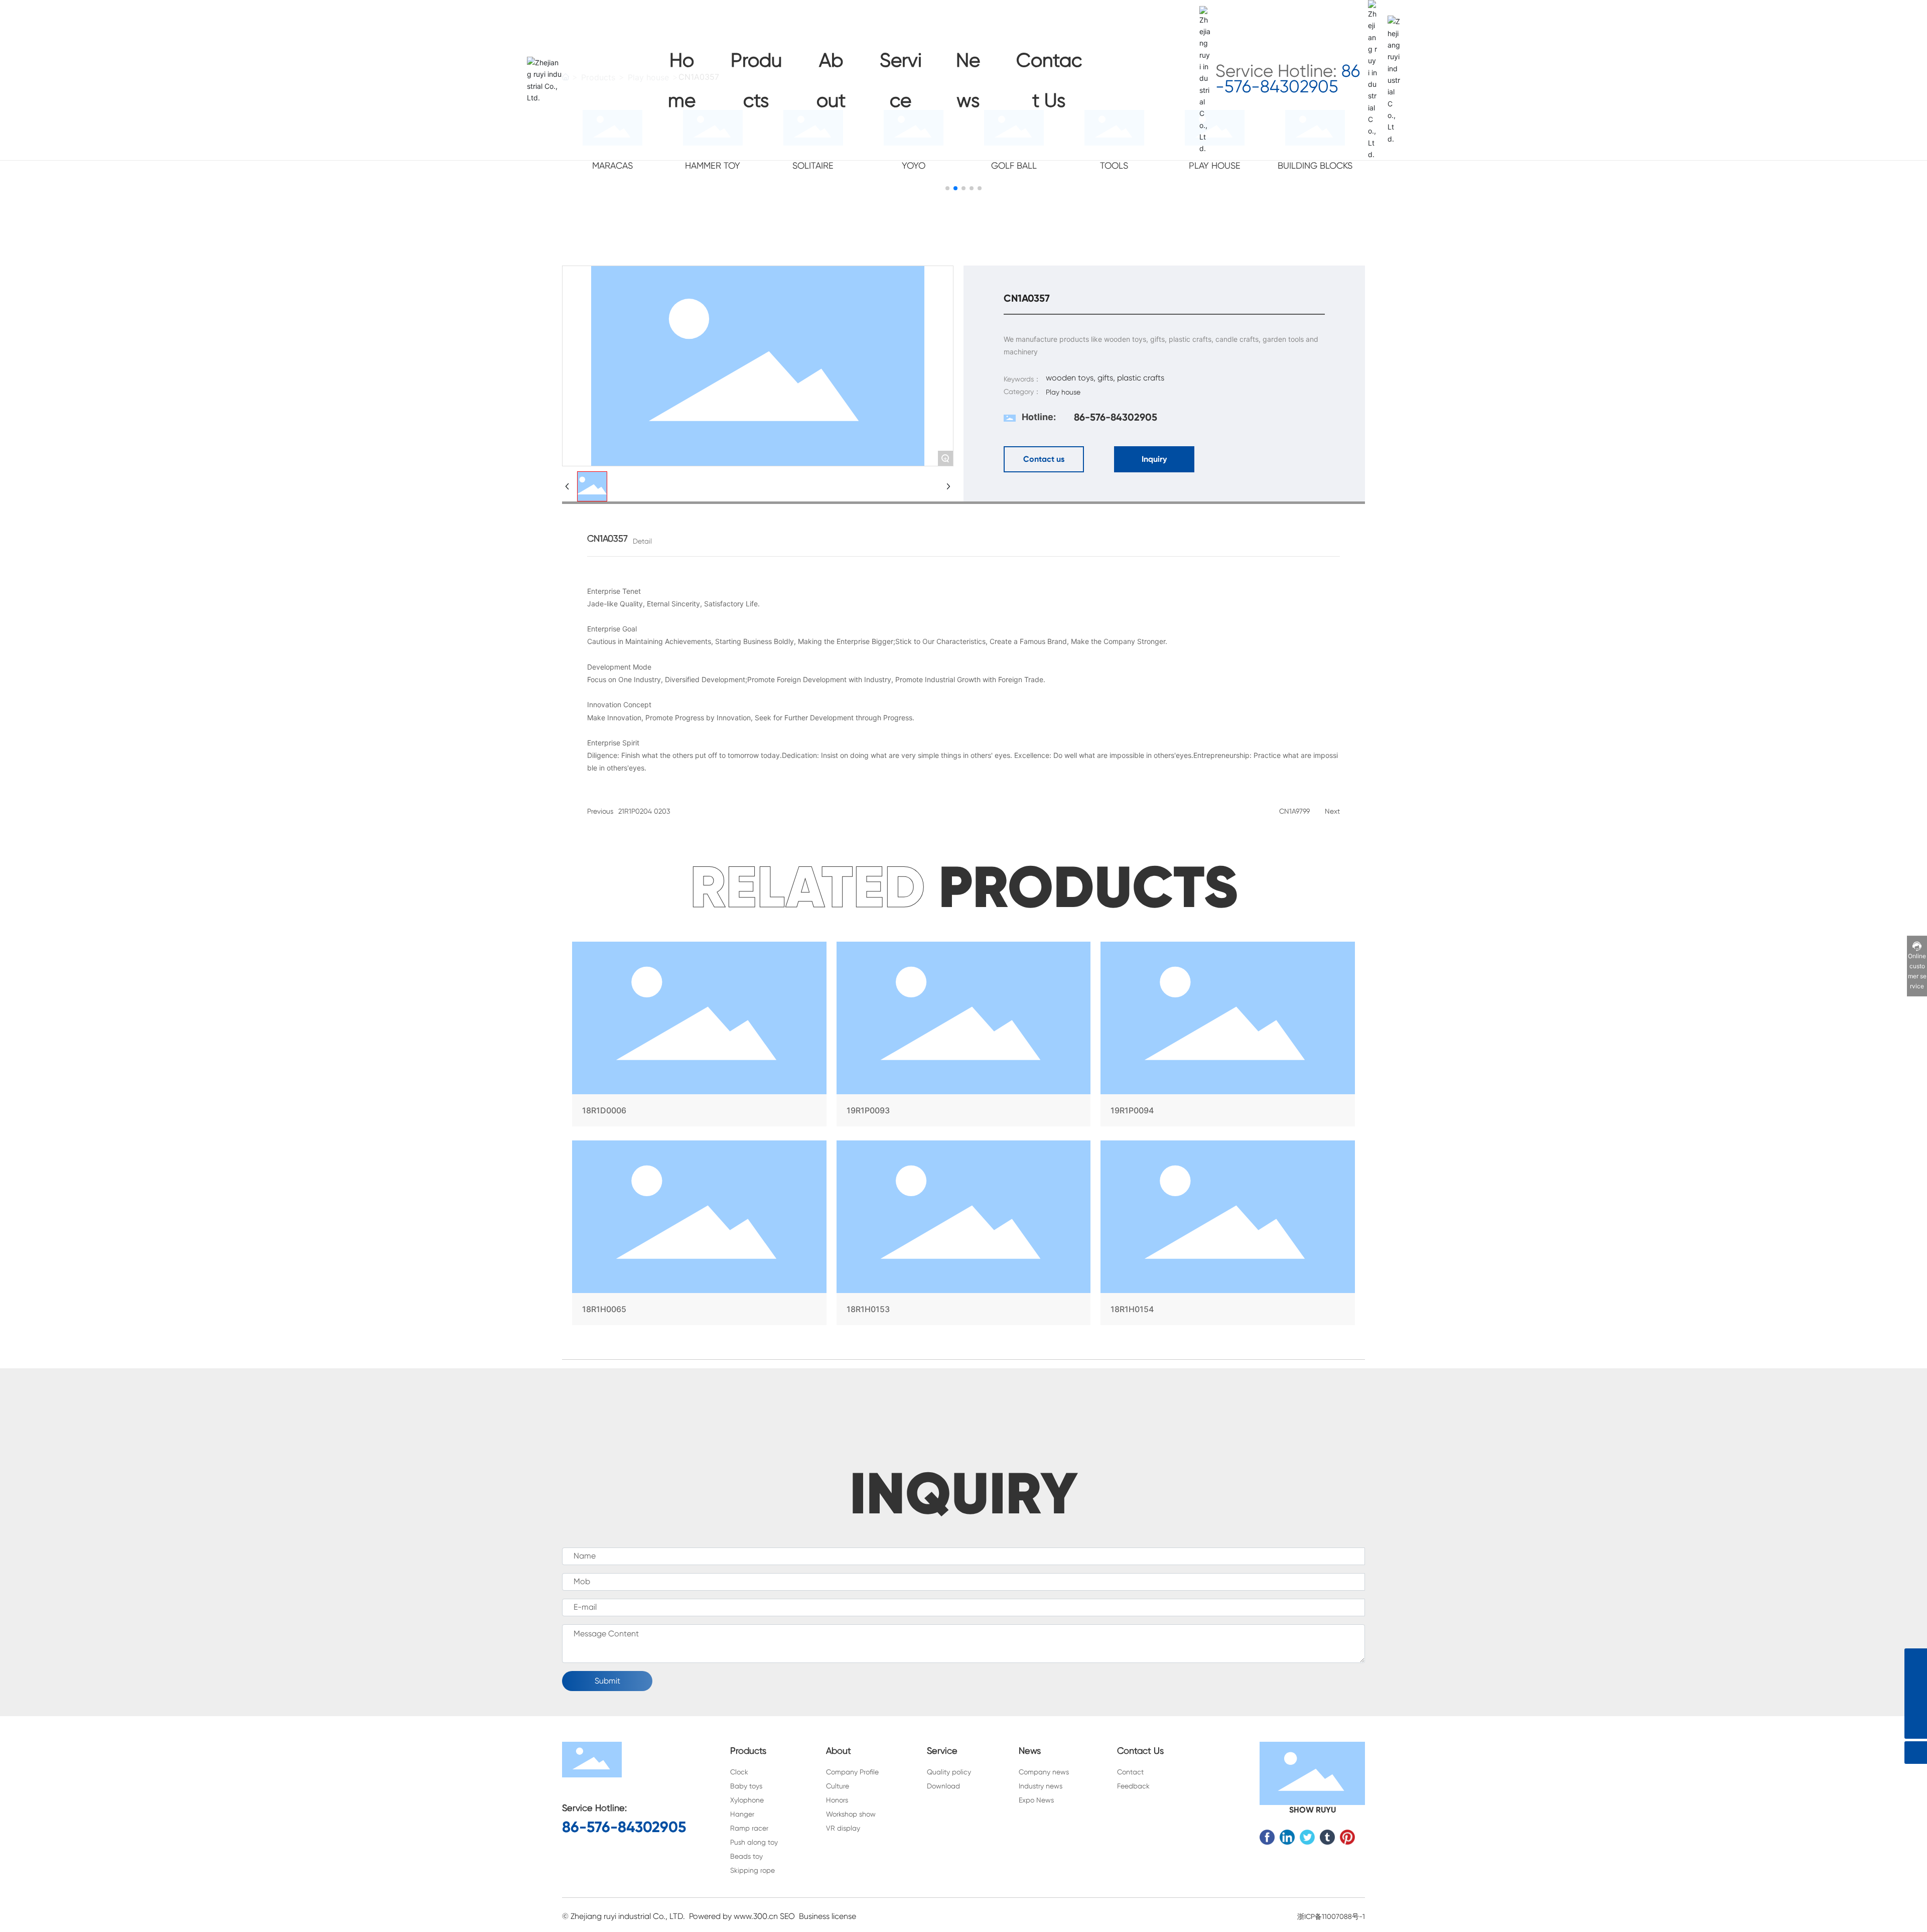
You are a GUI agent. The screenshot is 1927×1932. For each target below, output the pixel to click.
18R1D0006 (699, 1036)
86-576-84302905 (1116, 417)
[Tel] (1916, 1705)
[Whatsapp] (1916, 1660)
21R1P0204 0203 (644, 811)
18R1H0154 (1228, 1235)
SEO (787, 1916)
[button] (947, 188)
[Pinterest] (1347, 1837)
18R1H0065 (699, 1235)
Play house (1215, 165)
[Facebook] (1267, 1837)
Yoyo (914, 165)
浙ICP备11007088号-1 (1331, 1916)
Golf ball (1014, 165)
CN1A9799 (1294, 811)
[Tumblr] (1327, 1837)
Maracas (612, 165)
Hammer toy (713, 165)
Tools (1114, 165)
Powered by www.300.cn (733, 1916)
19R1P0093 (964, 1036)
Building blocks (1315, 165)
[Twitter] (1307, 1837)
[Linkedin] (1287, 1837)
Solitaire (813, 165)
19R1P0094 (1228, 1036)
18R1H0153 (964, 1235)
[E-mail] (1916, 1682)
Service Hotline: (1288, 79)
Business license (828, 1916)
